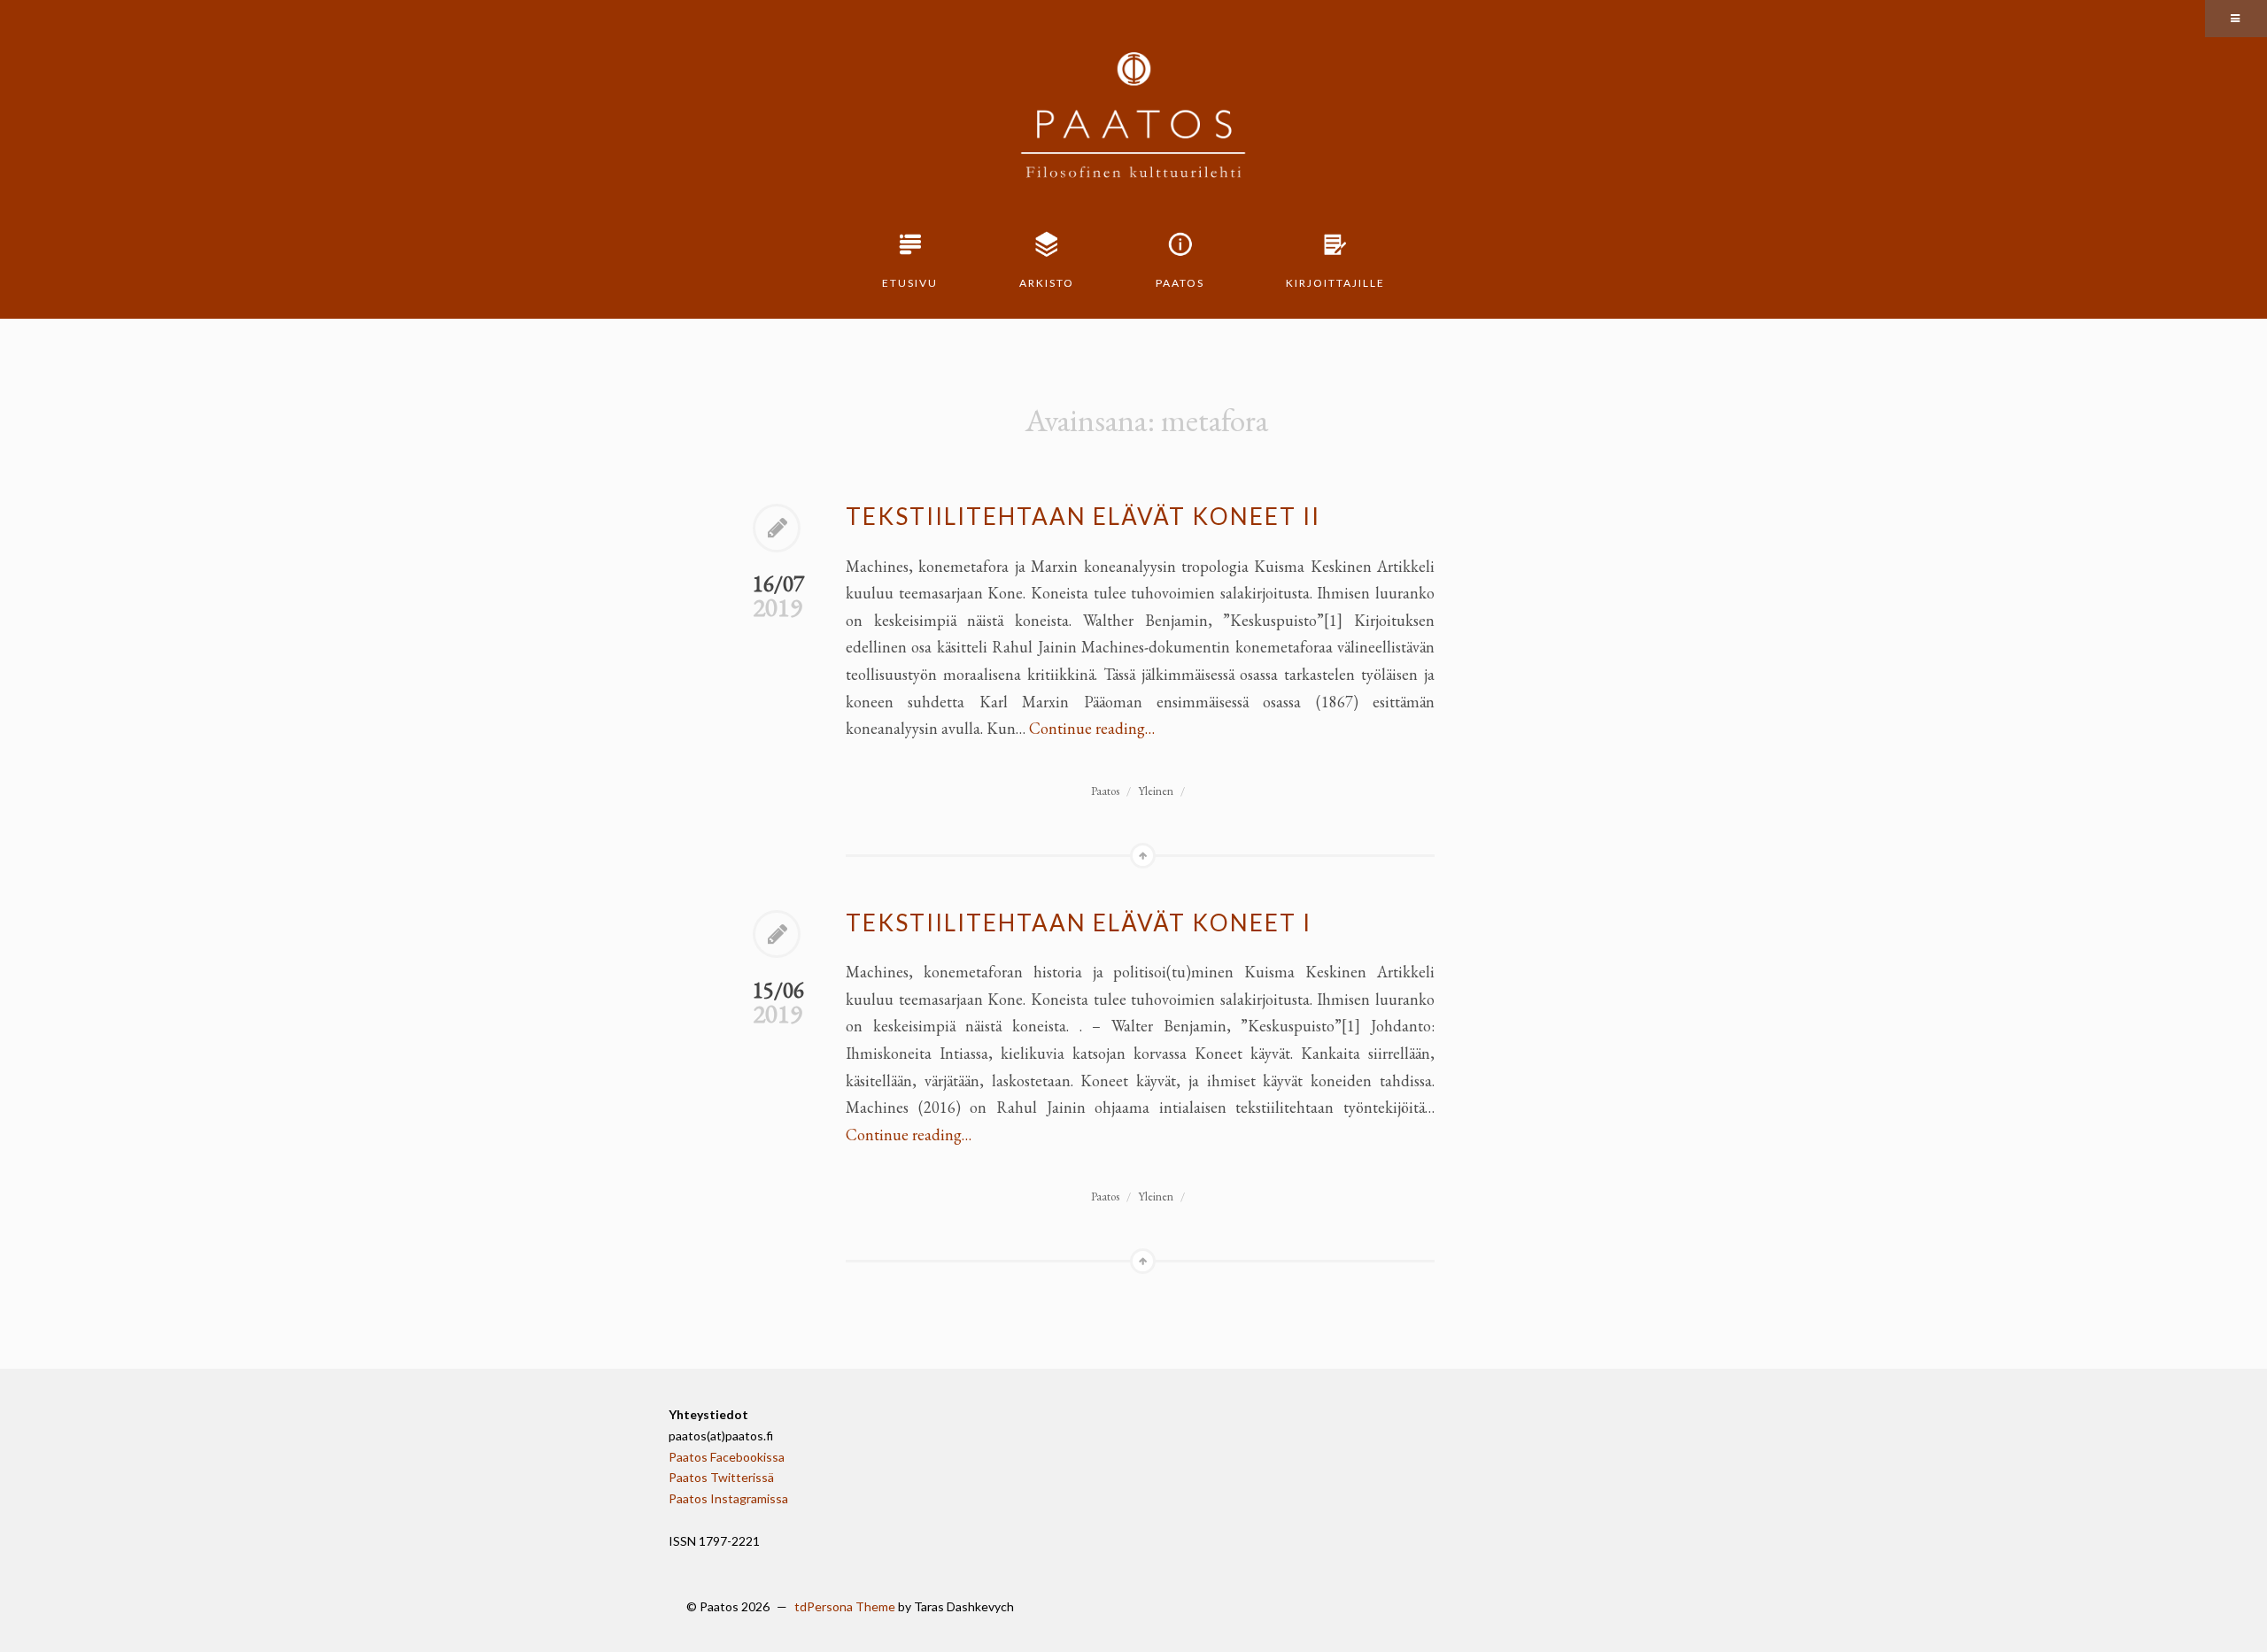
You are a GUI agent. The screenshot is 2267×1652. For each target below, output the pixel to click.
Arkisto (1047, 283)
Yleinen (1156, 791)
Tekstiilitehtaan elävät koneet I (1079, 922)
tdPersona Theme (845, 1606)
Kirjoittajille (1335, 283)
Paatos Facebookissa (727, 1457)
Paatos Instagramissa (728, 1498)
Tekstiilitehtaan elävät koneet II (1083, 516)
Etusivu (910, 283)
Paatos (1180, 283)
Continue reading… (1092, 728)
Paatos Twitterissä (721, 1477)
